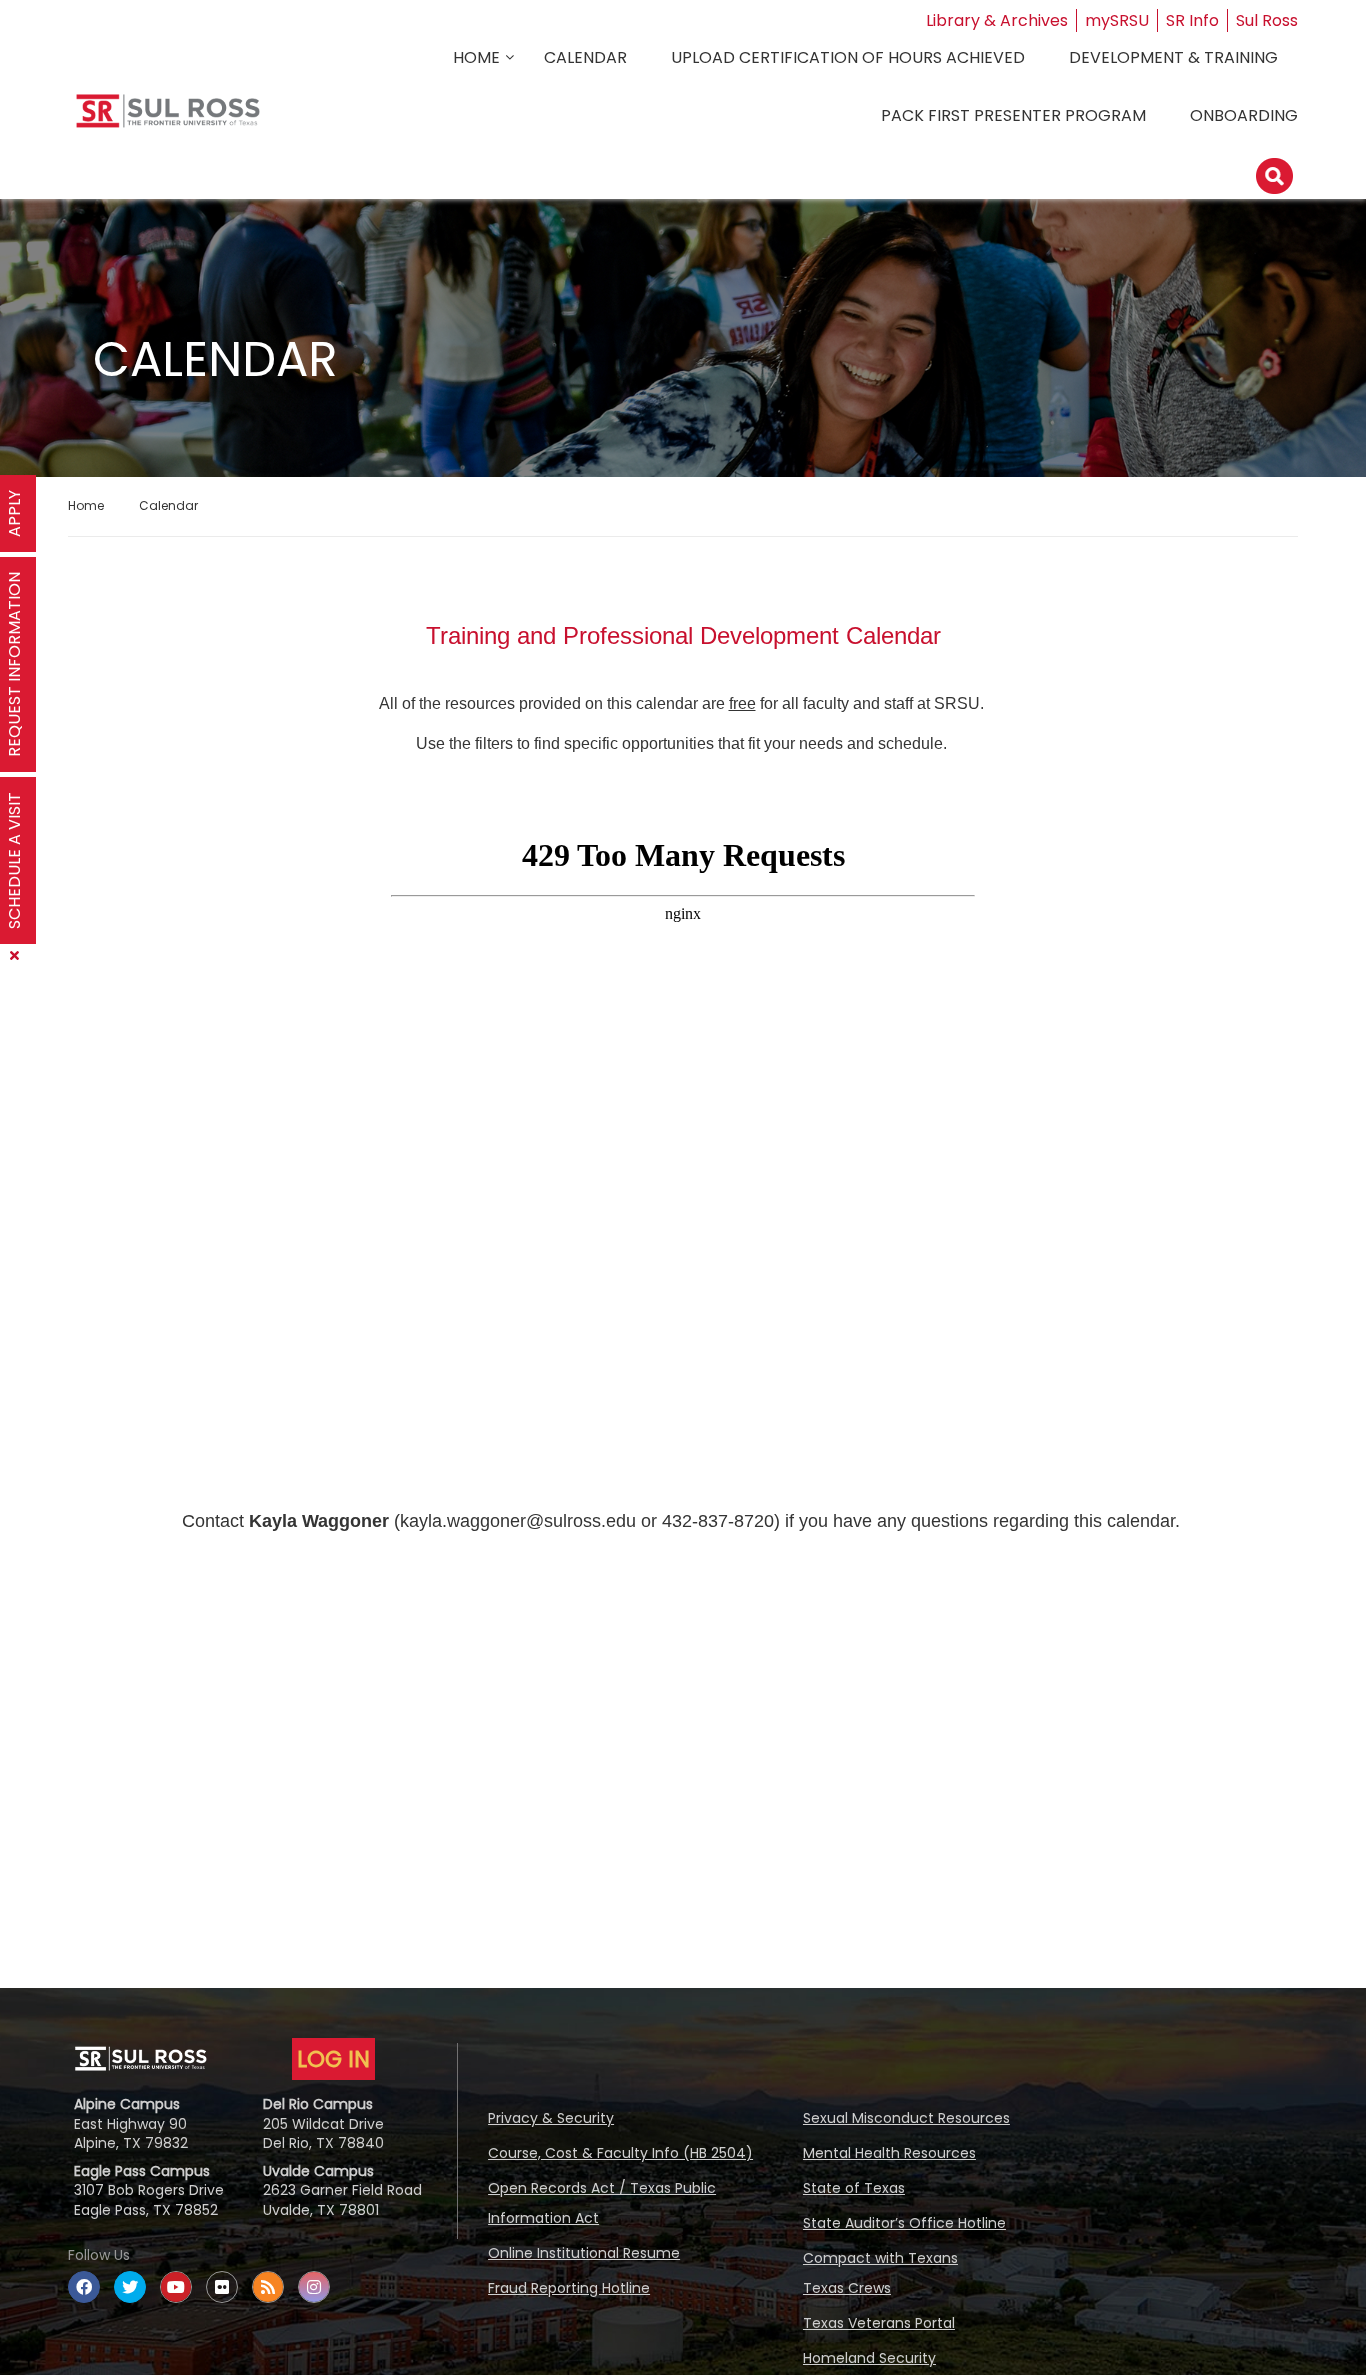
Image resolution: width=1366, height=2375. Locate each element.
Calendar (585, 57)
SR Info (1192, 20)
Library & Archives (997, 20)
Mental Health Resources (889, 2153)
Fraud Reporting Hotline (569, 2288)
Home (476, 57)
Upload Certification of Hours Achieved (848, 57)
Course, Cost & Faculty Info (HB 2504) (620, 2153)
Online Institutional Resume (584, 2253)
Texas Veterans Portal (879, 2323)
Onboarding (1244, 115)
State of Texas (854, 2188)
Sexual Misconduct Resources (906, 2118)
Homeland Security (869, 2358)
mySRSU (1117, 20)
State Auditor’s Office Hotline (904, 2223)
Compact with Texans (880, 2258)
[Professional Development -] (168, 118)
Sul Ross (1267, 20)
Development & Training (1173, 57)
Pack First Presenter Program (1013, 115)
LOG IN (333, 2059)
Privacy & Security (551, 2118)
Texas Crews (847, 2288)
